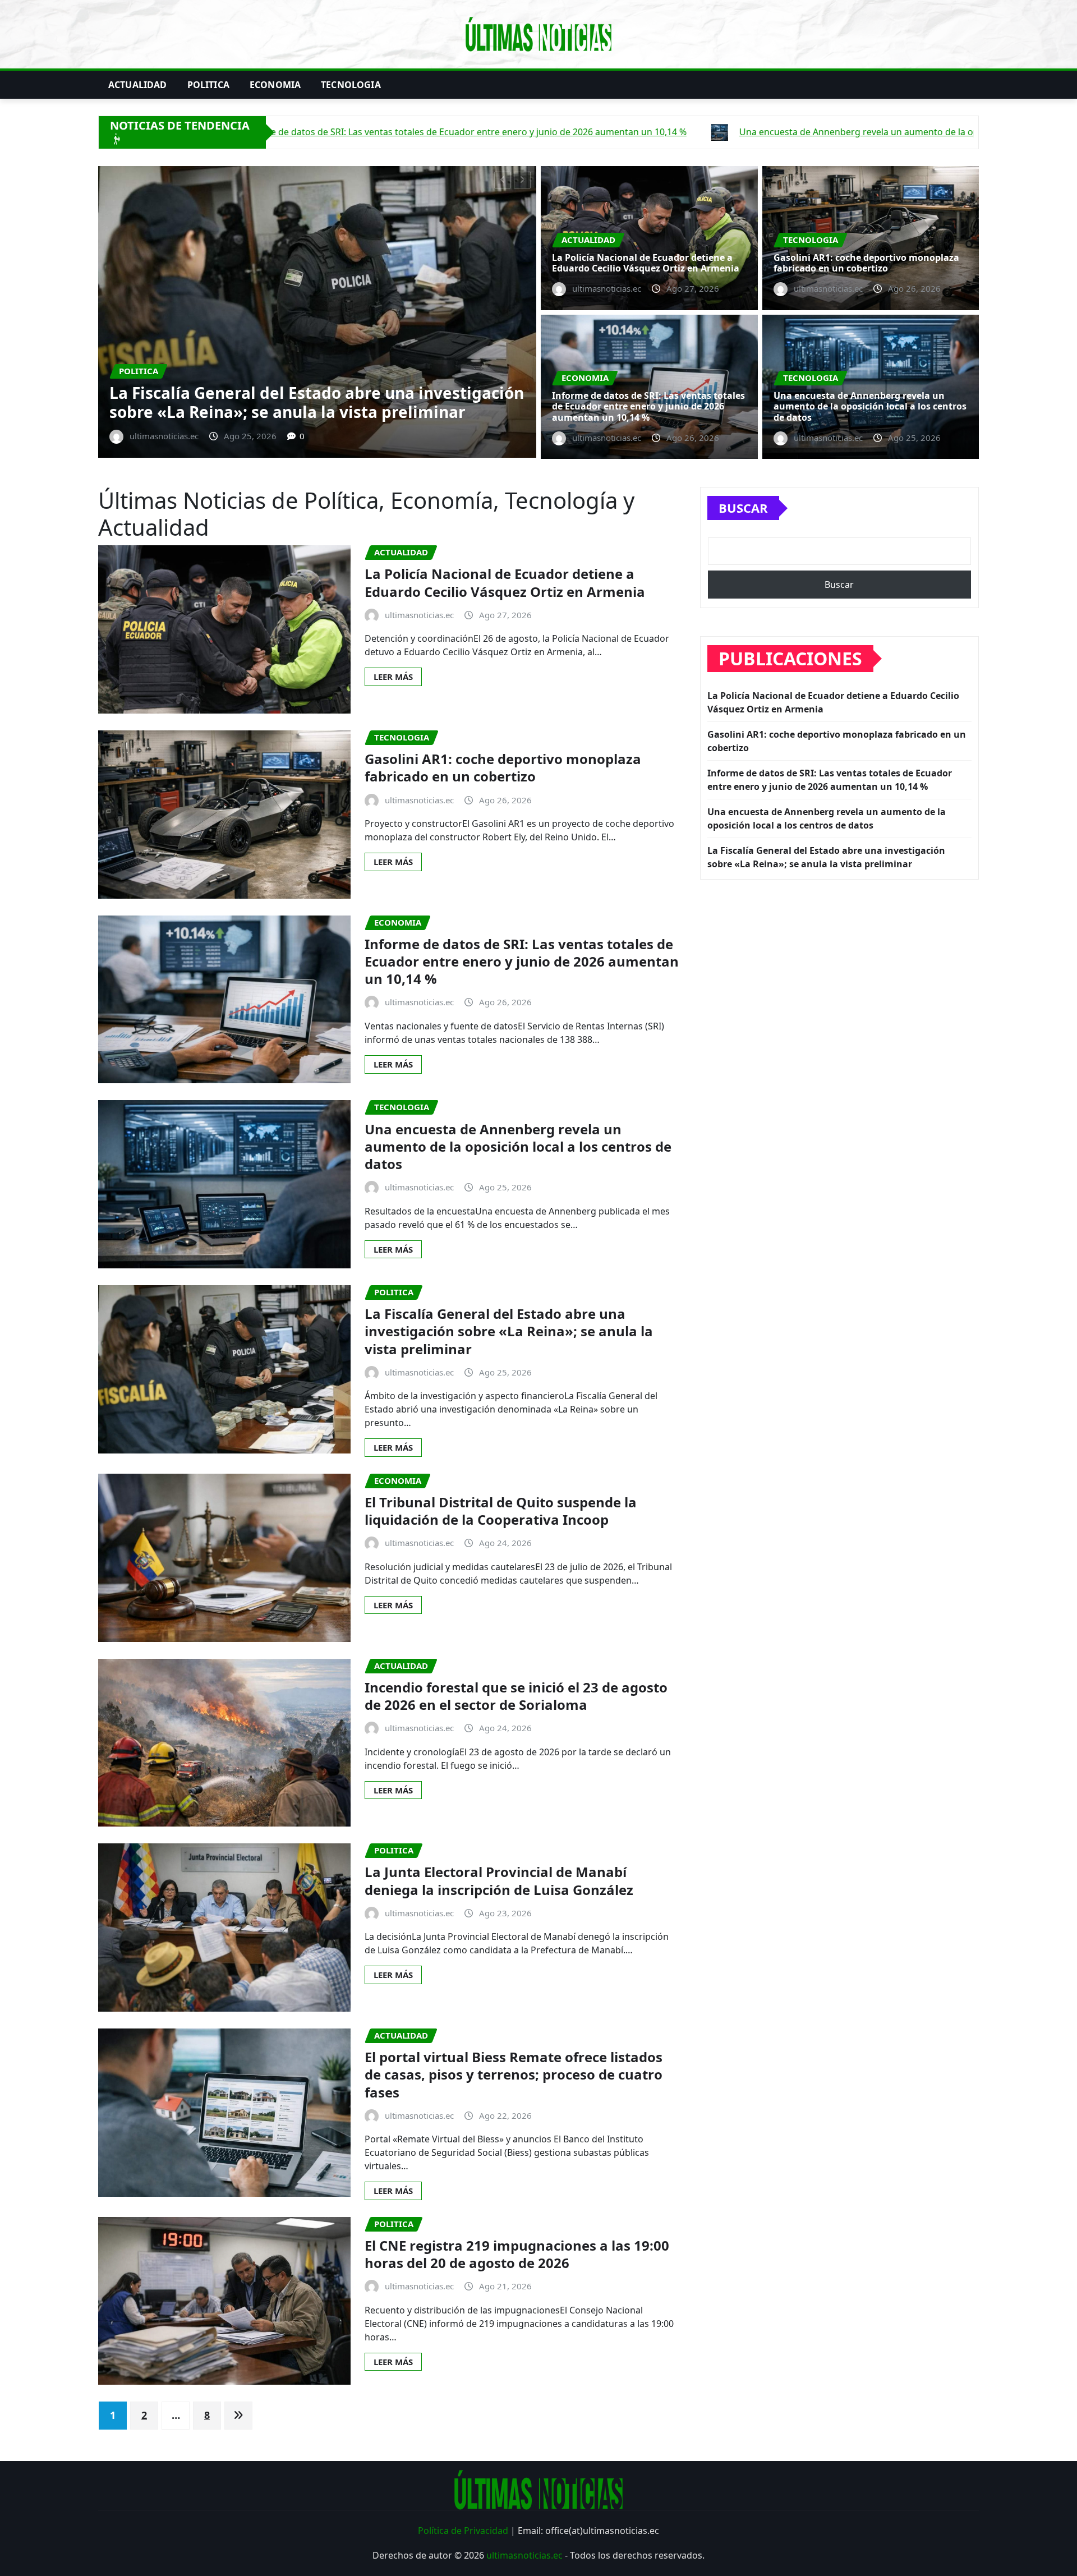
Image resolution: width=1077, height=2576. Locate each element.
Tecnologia (351, 85)
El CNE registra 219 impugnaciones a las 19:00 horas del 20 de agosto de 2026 (517, 2254)
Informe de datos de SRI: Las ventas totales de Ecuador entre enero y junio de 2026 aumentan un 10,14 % (337, 392)
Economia (275, 85)
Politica (208, 85)
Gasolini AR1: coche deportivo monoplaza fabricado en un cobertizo (866, 263)
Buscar (743, 508)
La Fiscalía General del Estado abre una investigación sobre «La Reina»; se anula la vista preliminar (509, 1331)
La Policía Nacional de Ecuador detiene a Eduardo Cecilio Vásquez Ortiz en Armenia (646, 263)
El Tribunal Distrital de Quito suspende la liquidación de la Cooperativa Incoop (501, 1511)
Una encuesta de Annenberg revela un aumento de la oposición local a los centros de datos (870, 406)
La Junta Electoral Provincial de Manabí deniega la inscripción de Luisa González (499, 1880)
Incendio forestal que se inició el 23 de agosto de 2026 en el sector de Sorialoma (516, 1696)
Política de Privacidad (463, 2531)
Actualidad (138, 85)
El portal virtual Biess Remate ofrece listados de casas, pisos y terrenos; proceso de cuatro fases (514, 2074)
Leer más (393, 677)
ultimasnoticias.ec (524, 2555)
